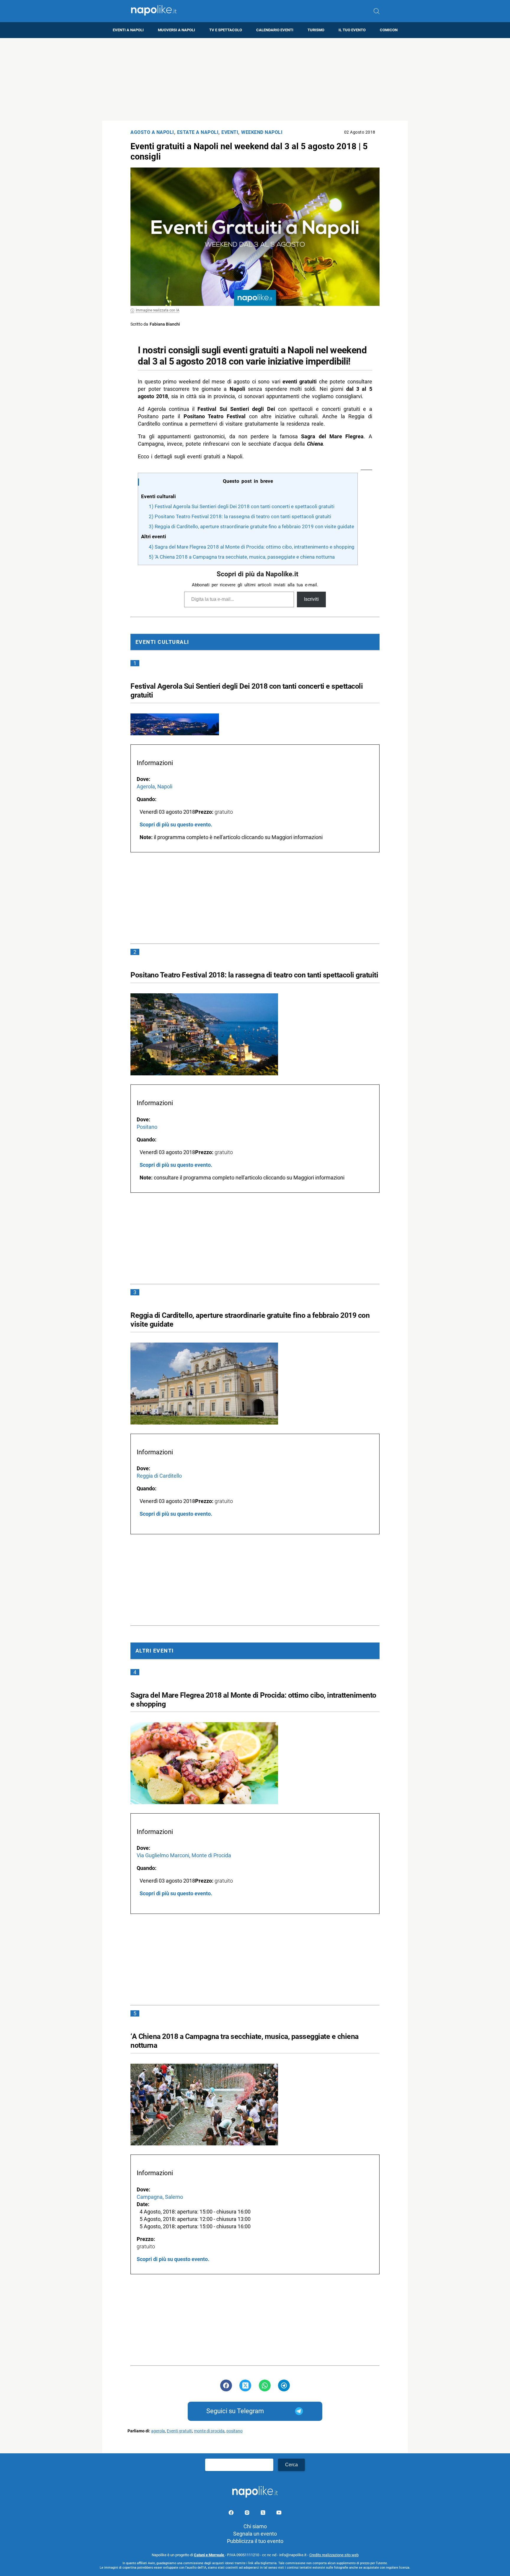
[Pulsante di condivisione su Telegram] (284, 2385)
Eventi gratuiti (179, 2431)
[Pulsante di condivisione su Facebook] (226, 2385)
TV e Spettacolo (226, 30)
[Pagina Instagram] (248, 2514)
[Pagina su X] (264, 2514)
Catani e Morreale (209, 2555)
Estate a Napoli (198, 132)
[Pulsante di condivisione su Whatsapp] (265, 2385)
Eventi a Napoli (128, 30)
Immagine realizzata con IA (158, 310)
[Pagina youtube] (279, 2514)
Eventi (230, 132)
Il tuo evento (352, 30)
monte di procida (209, 2431)
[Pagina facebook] (232, 2514)
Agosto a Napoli (152, 132)
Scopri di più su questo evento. (176, 825)
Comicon (389, 30)
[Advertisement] (255, 79)
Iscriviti (311, 599)
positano (234, 2431)
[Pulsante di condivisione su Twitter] (245, 2385)
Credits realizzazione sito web (334, 2555)
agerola (158, 2431)
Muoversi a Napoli (176, 30)
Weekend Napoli (262, 132)
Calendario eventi (275, 30)
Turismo (316, 30)
